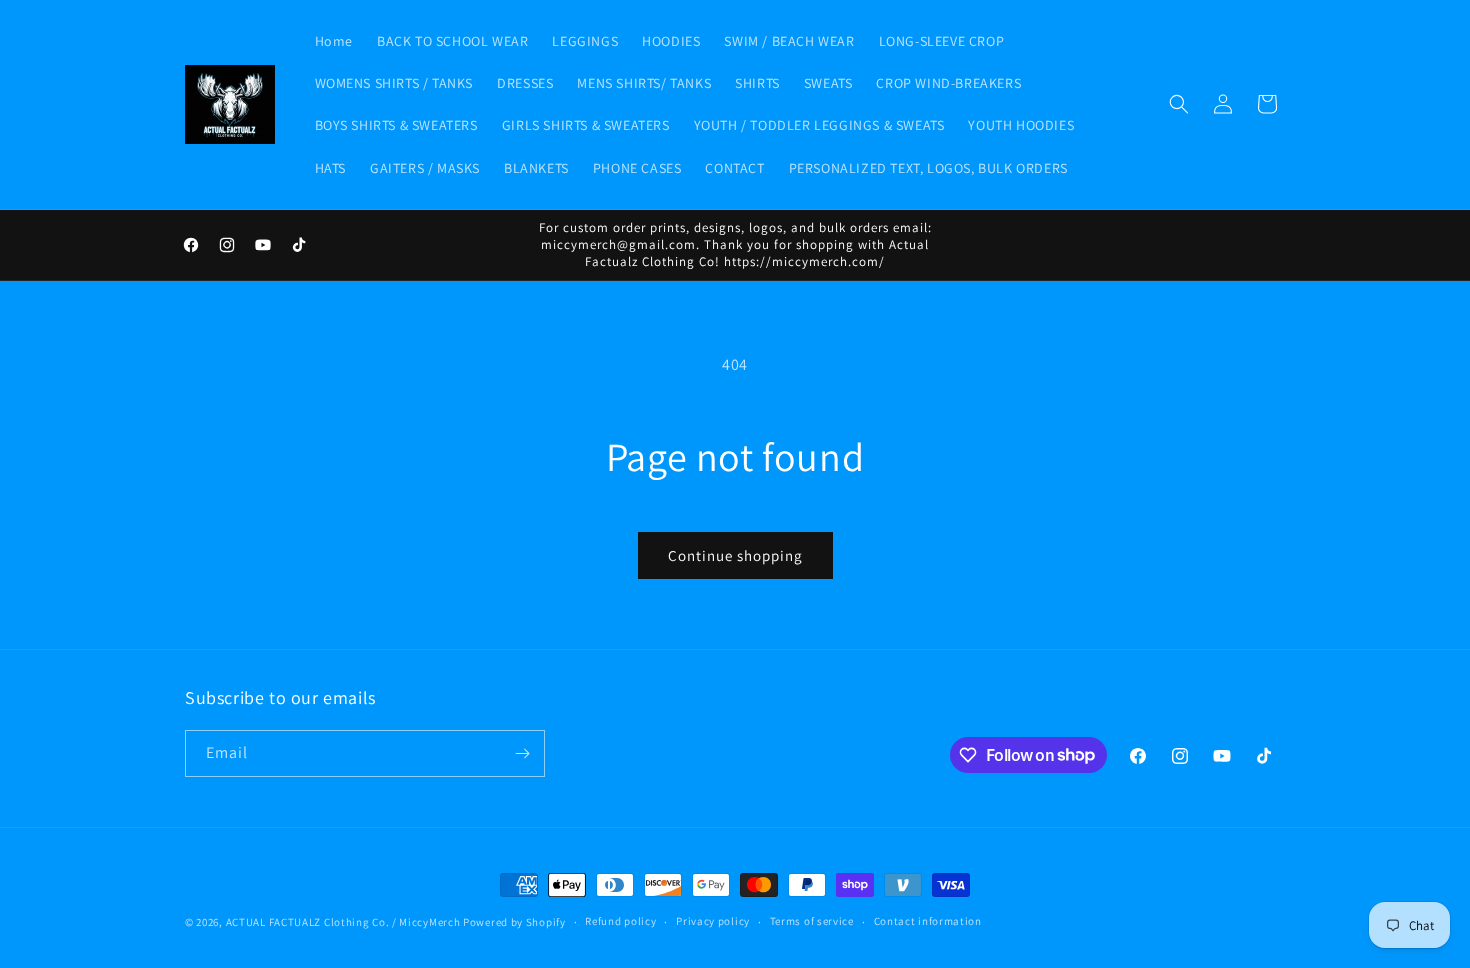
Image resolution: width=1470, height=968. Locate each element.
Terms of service (812, 921)
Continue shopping (735, 555)
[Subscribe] (522, 753)
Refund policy (620, 921)
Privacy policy (713, 921)
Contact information (928, 921)
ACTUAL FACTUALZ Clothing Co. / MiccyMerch (343, 922)
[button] (1179, 104)
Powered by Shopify (514, 922)
